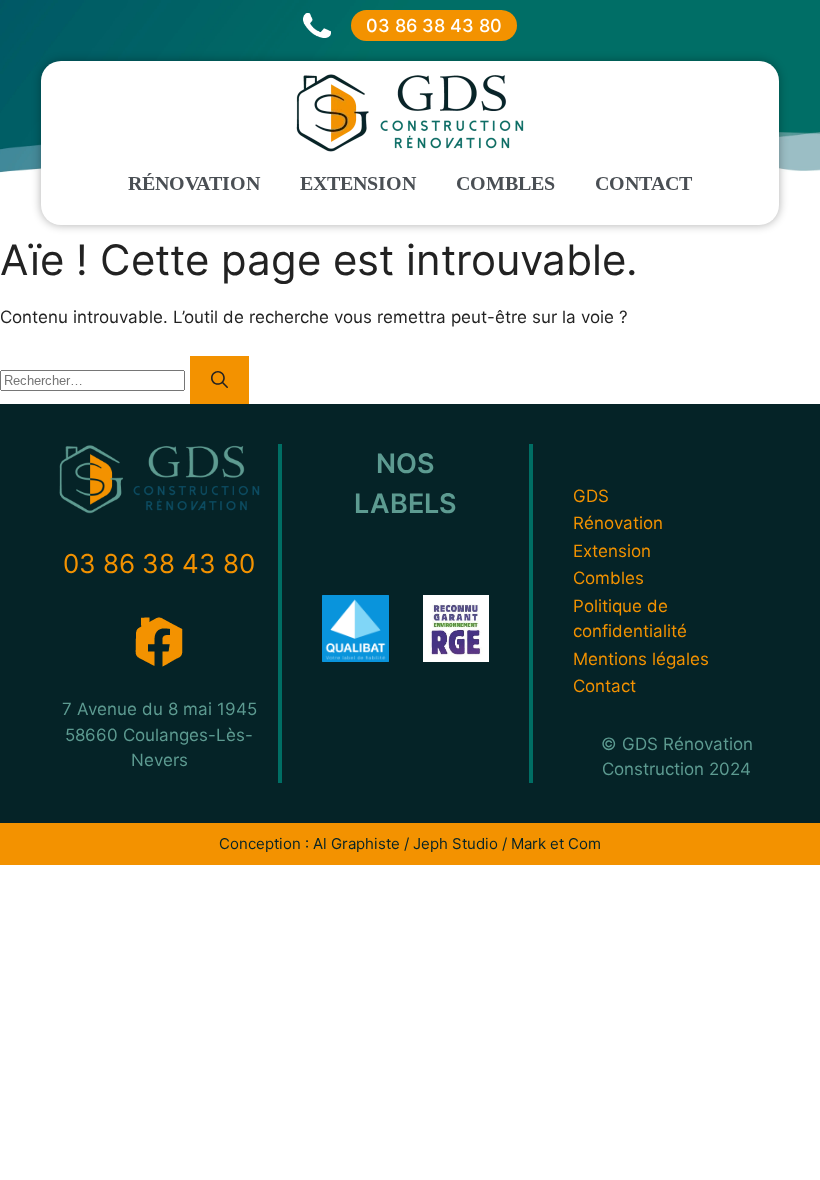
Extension (358, 183)
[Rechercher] (219, 380)
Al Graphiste (356, 843)
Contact (643, 183)
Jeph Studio (455, 843)
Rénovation (194, 183)
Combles (505, 183)
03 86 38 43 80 (434, 25)
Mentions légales (641, 659)
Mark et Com (556, 843)
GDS (591, 496)
